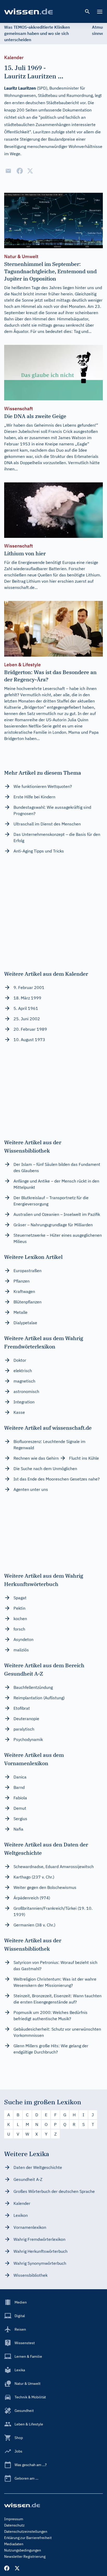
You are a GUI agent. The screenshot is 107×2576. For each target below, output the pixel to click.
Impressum (14, 2519)
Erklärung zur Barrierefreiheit (28, 2538)
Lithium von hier (42, 581)
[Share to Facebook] (20, 171)
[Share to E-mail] (8, 171)
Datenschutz (14, 2525)
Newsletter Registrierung (25, 2556)
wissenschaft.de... (21, 587)
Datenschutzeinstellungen (26, 2531)
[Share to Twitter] (30, 171)
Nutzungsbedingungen (23, 2550)
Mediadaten (14, 2544)
